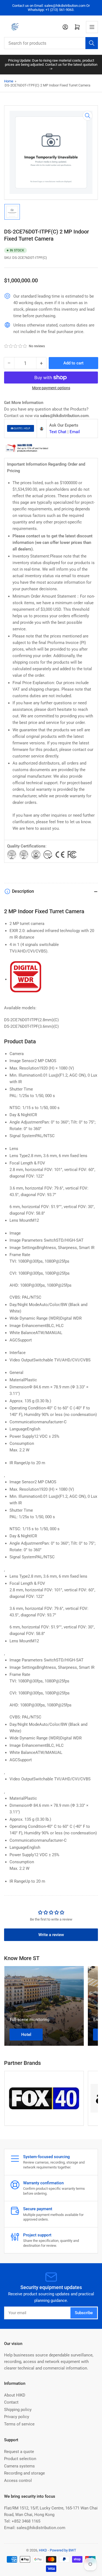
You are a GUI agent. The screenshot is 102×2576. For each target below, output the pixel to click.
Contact (11, 2402)
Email (75, 432)
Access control (18, 2481)
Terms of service (19, 2424)
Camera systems (19, 2466)
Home (9, 81)
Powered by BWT (63, 2550)
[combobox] (51, 43)
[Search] (92, 43)
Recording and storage (24, 2473)
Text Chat (58, 432)
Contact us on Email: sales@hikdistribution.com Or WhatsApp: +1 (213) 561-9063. (51, 8)
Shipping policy (18, 2410)
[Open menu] (92, 27)
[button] (16, 346)
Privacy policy (17, 2417)
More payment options (51, 388)
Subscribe (84, 2313)
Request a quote (19, 2452)
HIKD (43, 2550)
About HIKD (15, 2395)
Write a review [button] (51, 1935)
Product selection (20, 2459)
